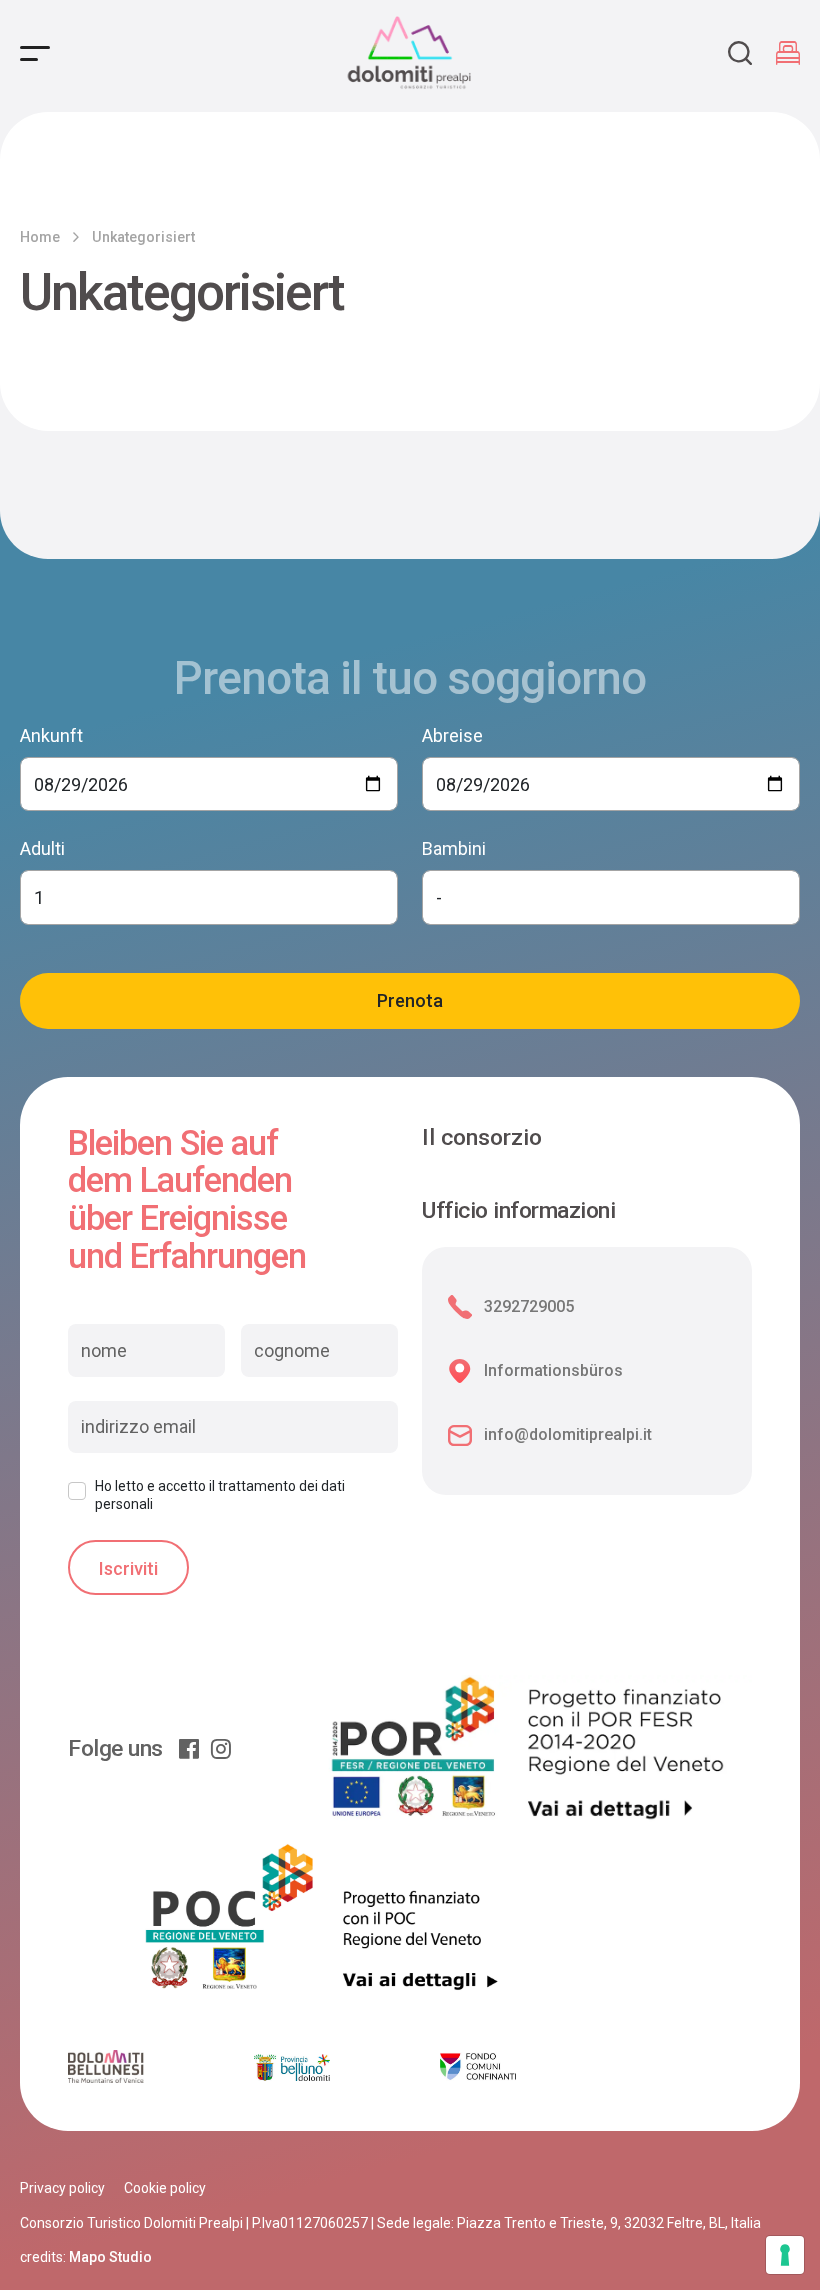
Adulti (42, 848)
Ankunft (51, 735)
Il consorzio (482, 1137)
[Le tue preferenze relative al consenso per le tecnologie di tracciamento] (785, 2255)
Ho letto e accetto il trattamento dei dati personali (220, 1495)
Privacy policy (62, 2188)
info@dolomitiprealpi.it (568, 1434)
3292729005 (529, 1306)
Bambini (454, 848)
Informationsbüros (553, 1370)
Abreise (452, 735)
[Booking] (788, 53)
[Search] (740, 53)
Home (40, 237)
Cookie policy (165, 2188)
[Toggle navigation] (35, 53)
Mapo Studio (110, 2257)
